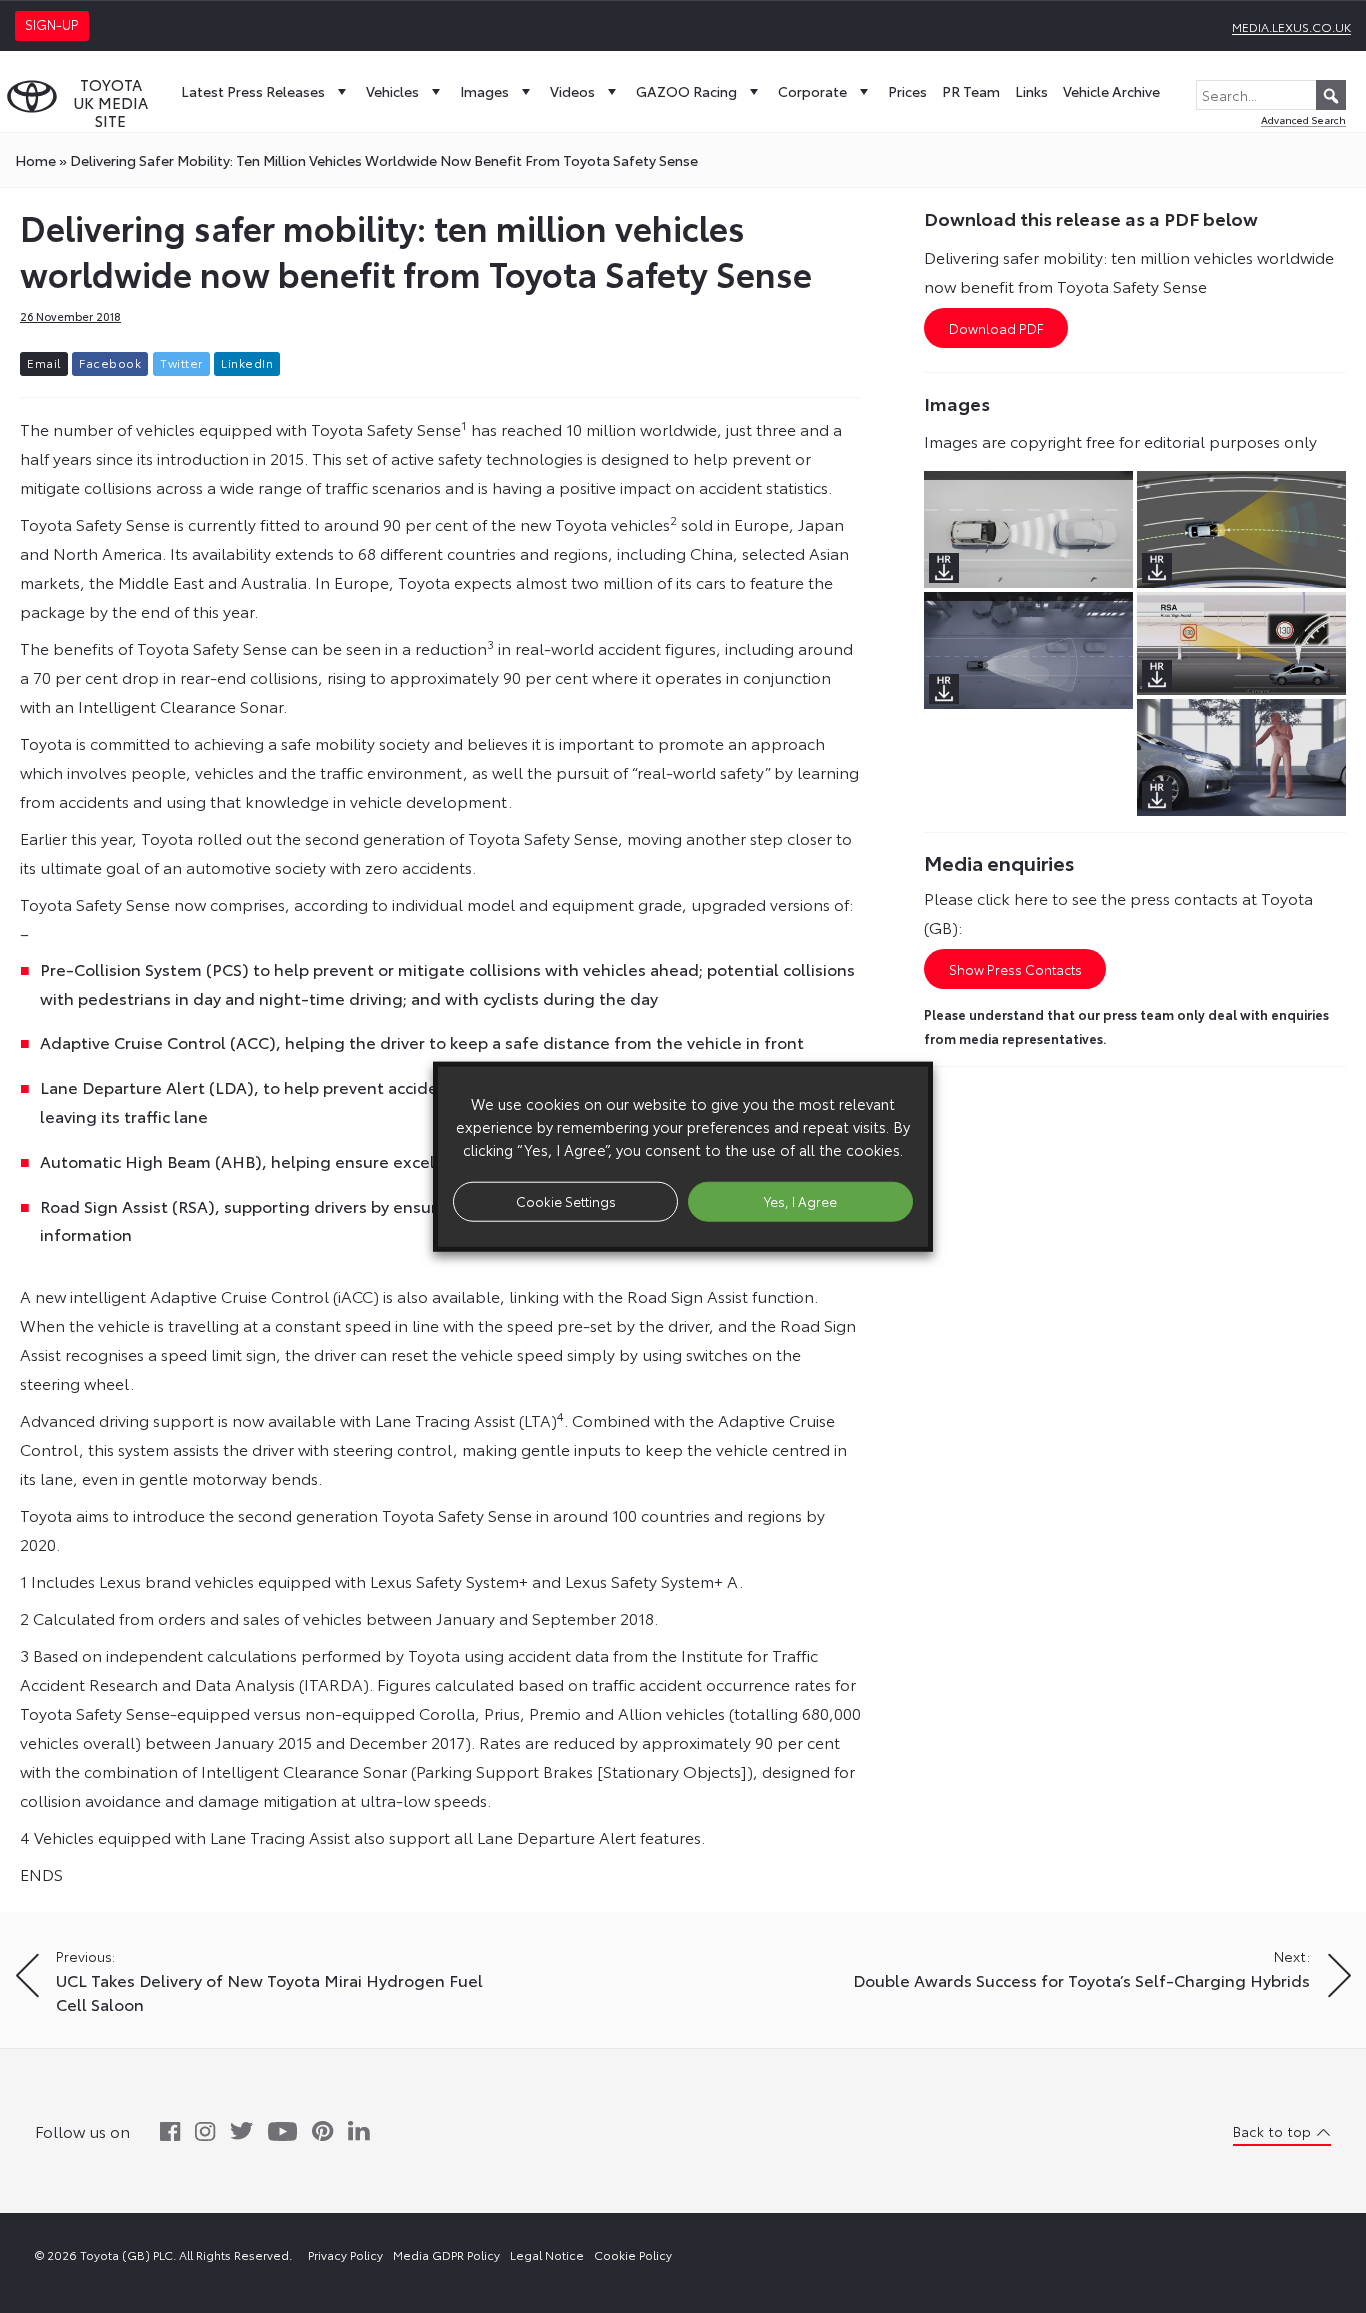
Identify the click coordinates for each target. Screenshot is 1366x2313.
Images (484, 91)
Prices (907, 91)
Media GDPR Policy (446, 2254)
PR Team (971, 91)
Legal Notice (547, 2254)
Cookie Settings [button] (566, 1201)
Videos (572, 91)
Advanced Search (1303, 119)
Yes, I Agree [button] (800, 1201)
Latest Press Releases (253, 91)
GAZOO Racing (686, 91)
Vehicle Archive (1111, 91)
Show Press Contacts (1015, 969)
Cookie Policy (633, 2254)
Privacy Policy (345, 2254)
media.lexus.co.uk (1291, 26)
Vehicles (392, 91)
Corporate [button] (812, 91)
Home (35, 160)
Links (1031, 91)
